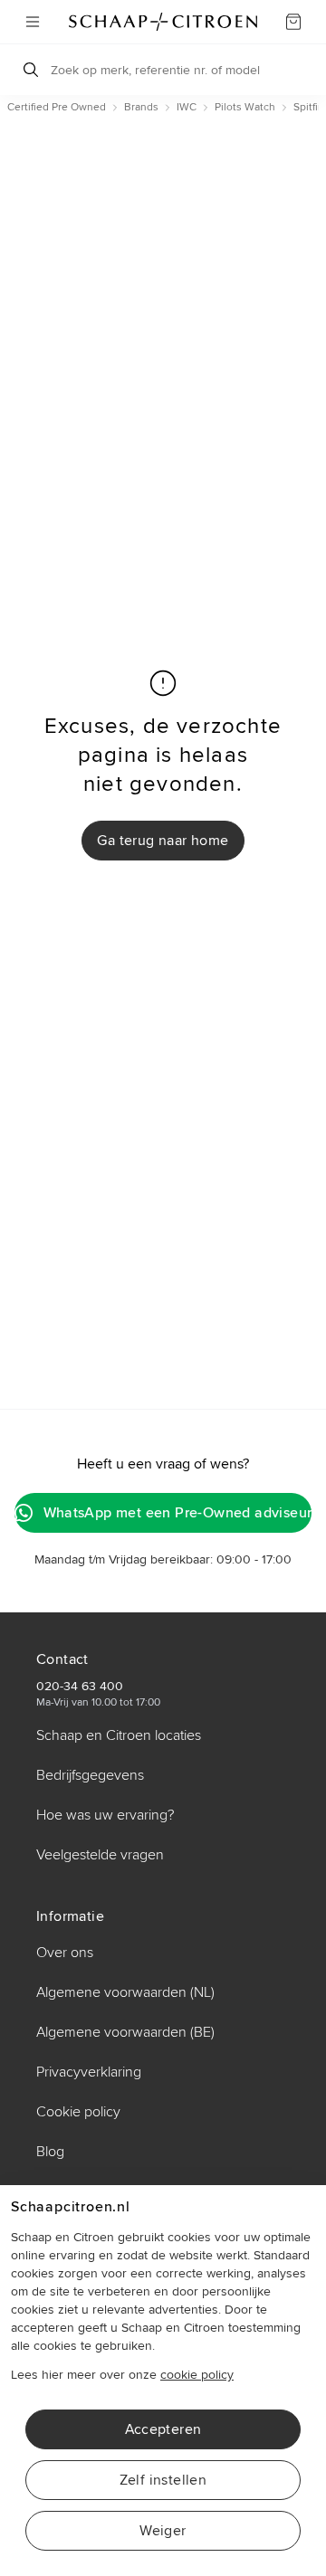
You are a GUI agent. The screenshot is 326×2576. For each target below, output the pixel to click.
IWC (187, 107)
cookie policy (197, 2375)
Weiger (163, 2531)
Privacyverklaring (89, 2072)
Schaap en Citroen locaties (119, 1735)
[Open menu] (33, 22)
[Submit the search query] (31, 70)
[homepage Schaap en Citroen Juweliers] (163, 22)
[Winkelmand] (293, 22)
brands (141, 107)
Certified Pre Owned (57, 107)
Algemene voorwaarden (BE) (125, 2032)
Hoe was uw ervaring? (105, 1815)
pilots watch (245, 107)
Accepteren (163, 2429)
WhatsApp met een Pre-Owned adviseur (177, 1513)
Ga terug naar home (163, 841)
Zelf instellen (163, 2480)
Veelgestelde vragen (100, 1855)
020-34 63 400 (80, 1686)
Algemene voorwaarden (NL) (125, 1992)
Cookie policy (78, 2112)
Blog (50, 2152)
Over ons (65, 1953)
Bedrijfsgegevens (90, 1775)
